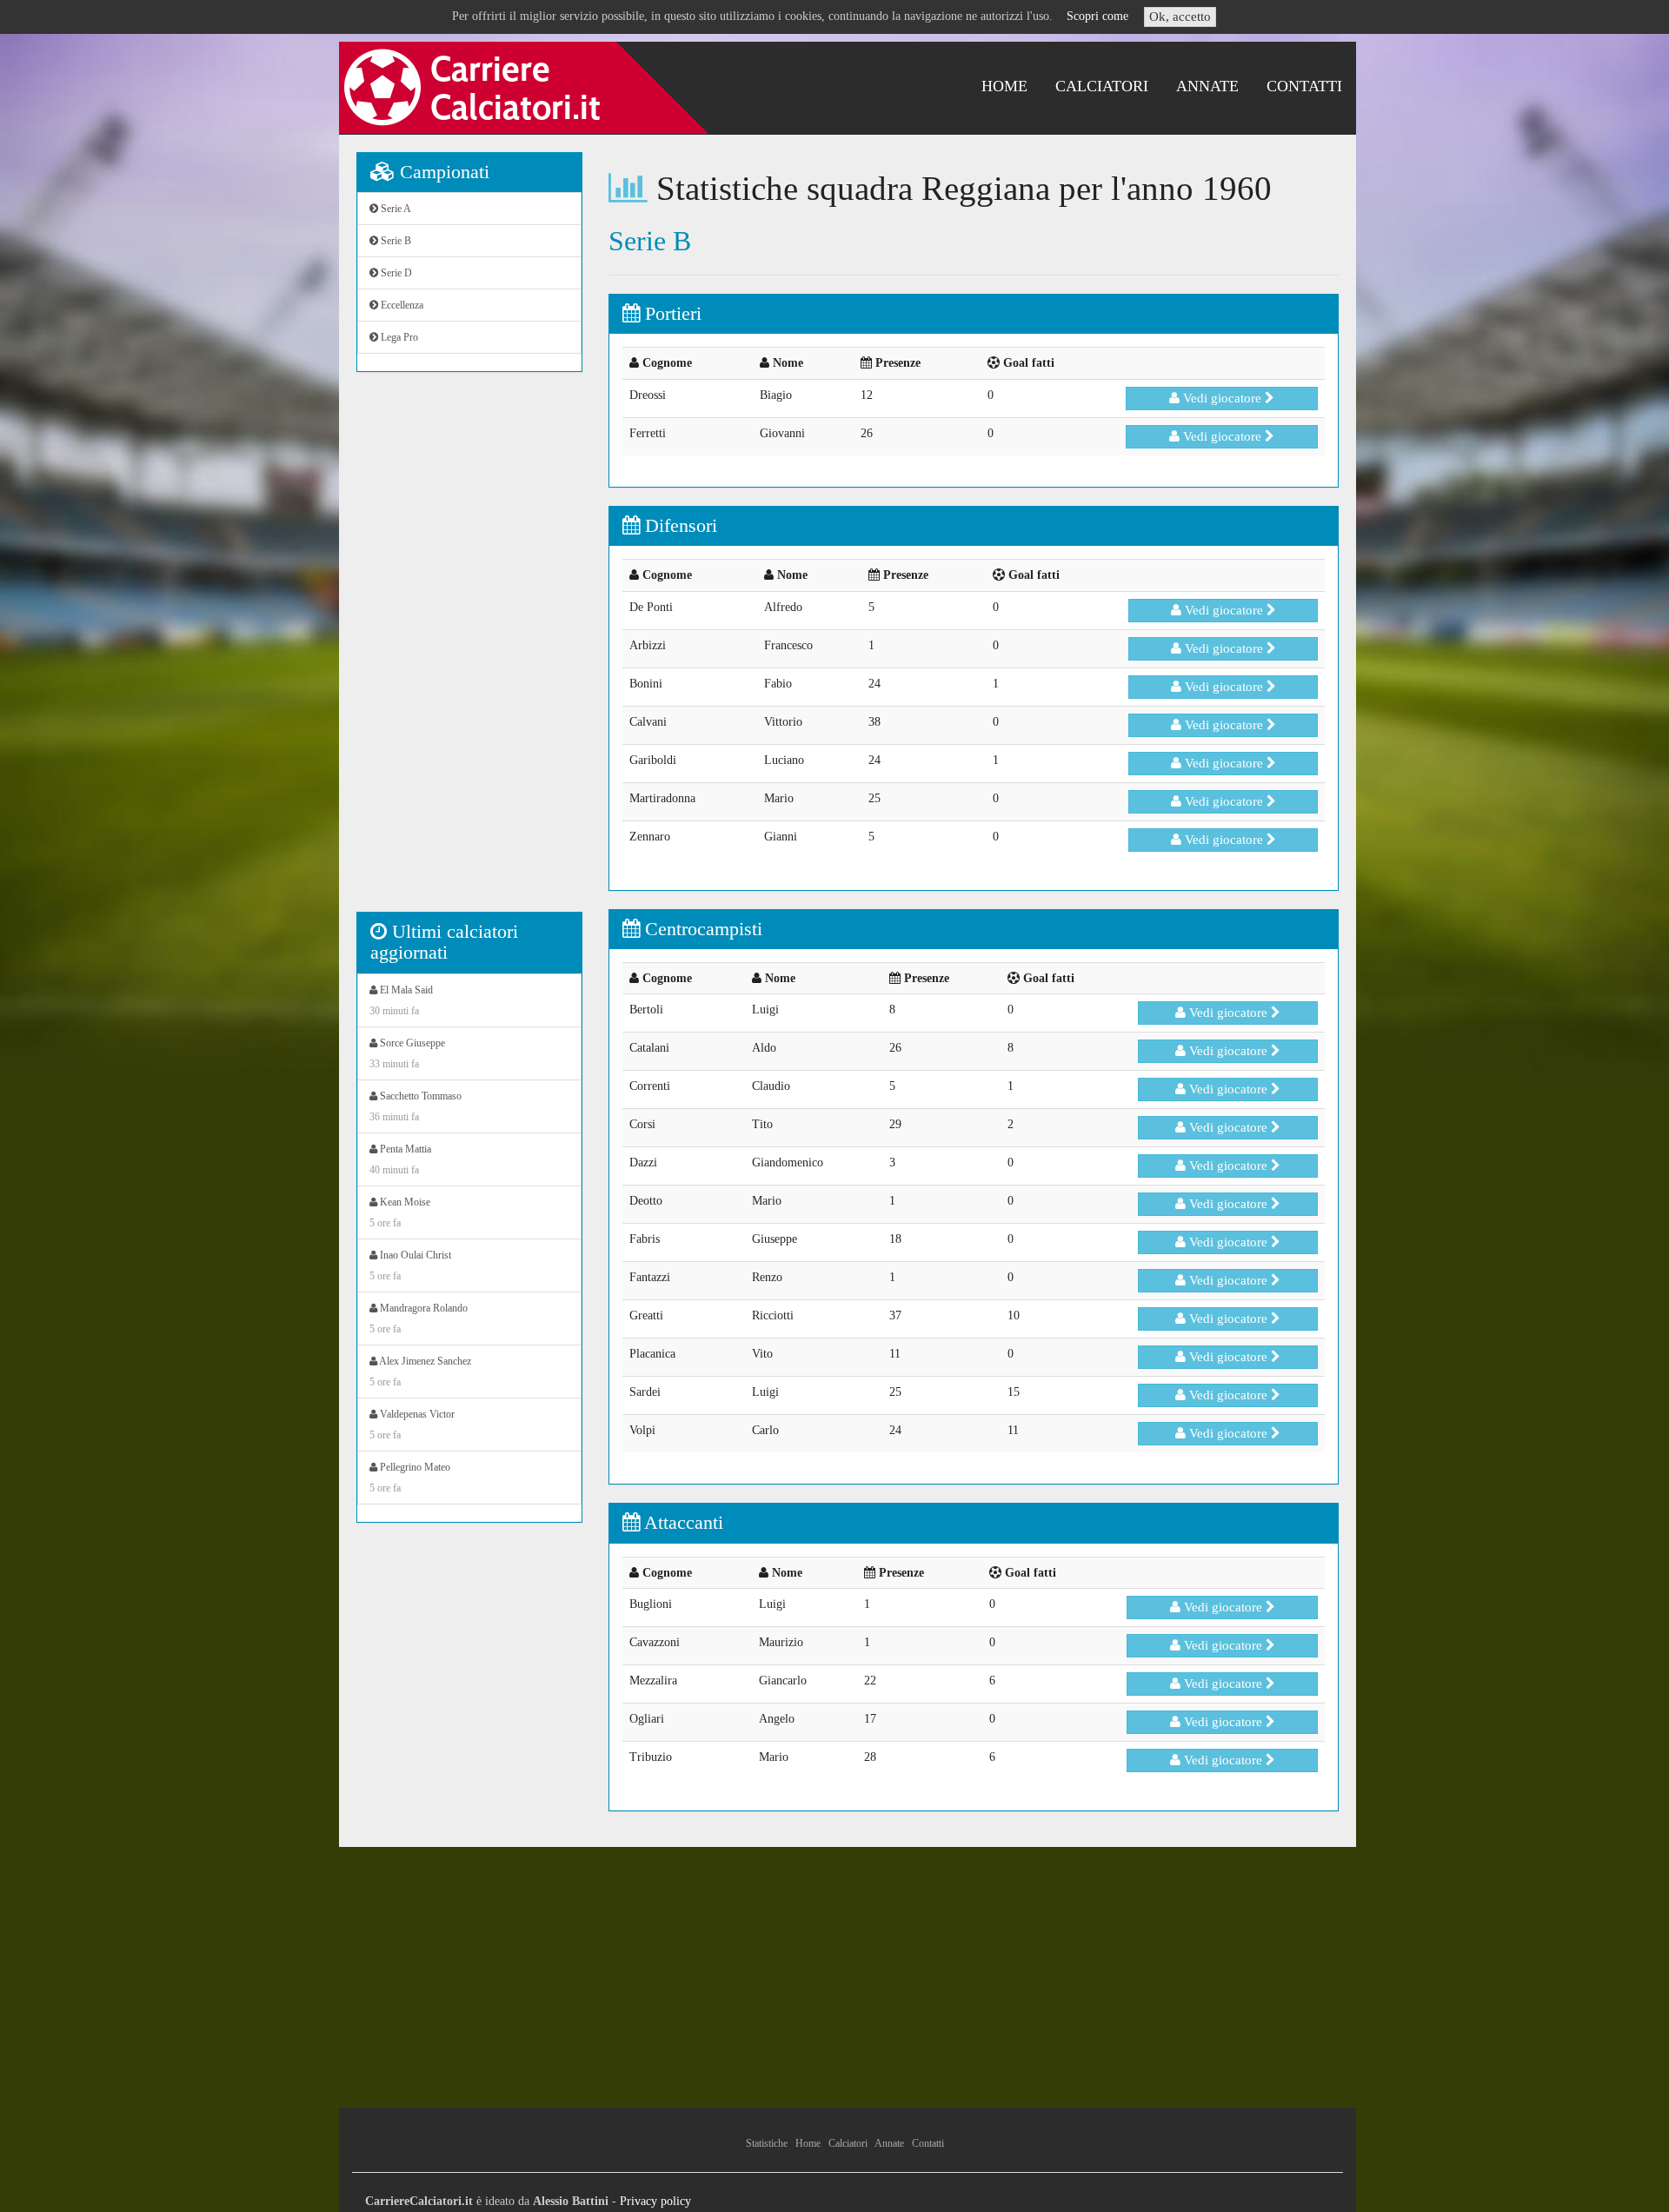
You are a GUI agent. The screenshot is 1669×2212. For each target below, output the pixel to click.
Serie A (395, 209)
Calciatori (1102, 86)
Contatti (1304, 86)
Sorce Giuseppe (407, 1053)
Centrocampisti (701, 929)
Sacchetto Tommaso (416, 1106)
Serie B (395, 241)
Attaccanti (682, 1522)
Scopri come (1097, 16)
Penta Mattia (400, 1159)
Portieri (671, 313)
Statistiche (767, 2143)
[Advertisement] (469, 651)
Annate (1207, 86)
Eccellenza (401, 305)
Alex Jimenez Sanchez (420, 1372)
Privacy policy (655, 2201)
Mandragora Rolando (419, 1319)
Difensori (678, 525)
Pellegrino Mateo (410, 1478)
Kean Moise (400, 1212)
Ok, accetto (1180, 17)
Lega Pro (398, 337)
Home (1004, 86)
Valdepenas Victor (412, 1425)
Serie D (395, 273)
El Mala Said (401, 1000)
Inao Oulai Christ (410, 1265)
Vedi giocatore (1222, 398)
